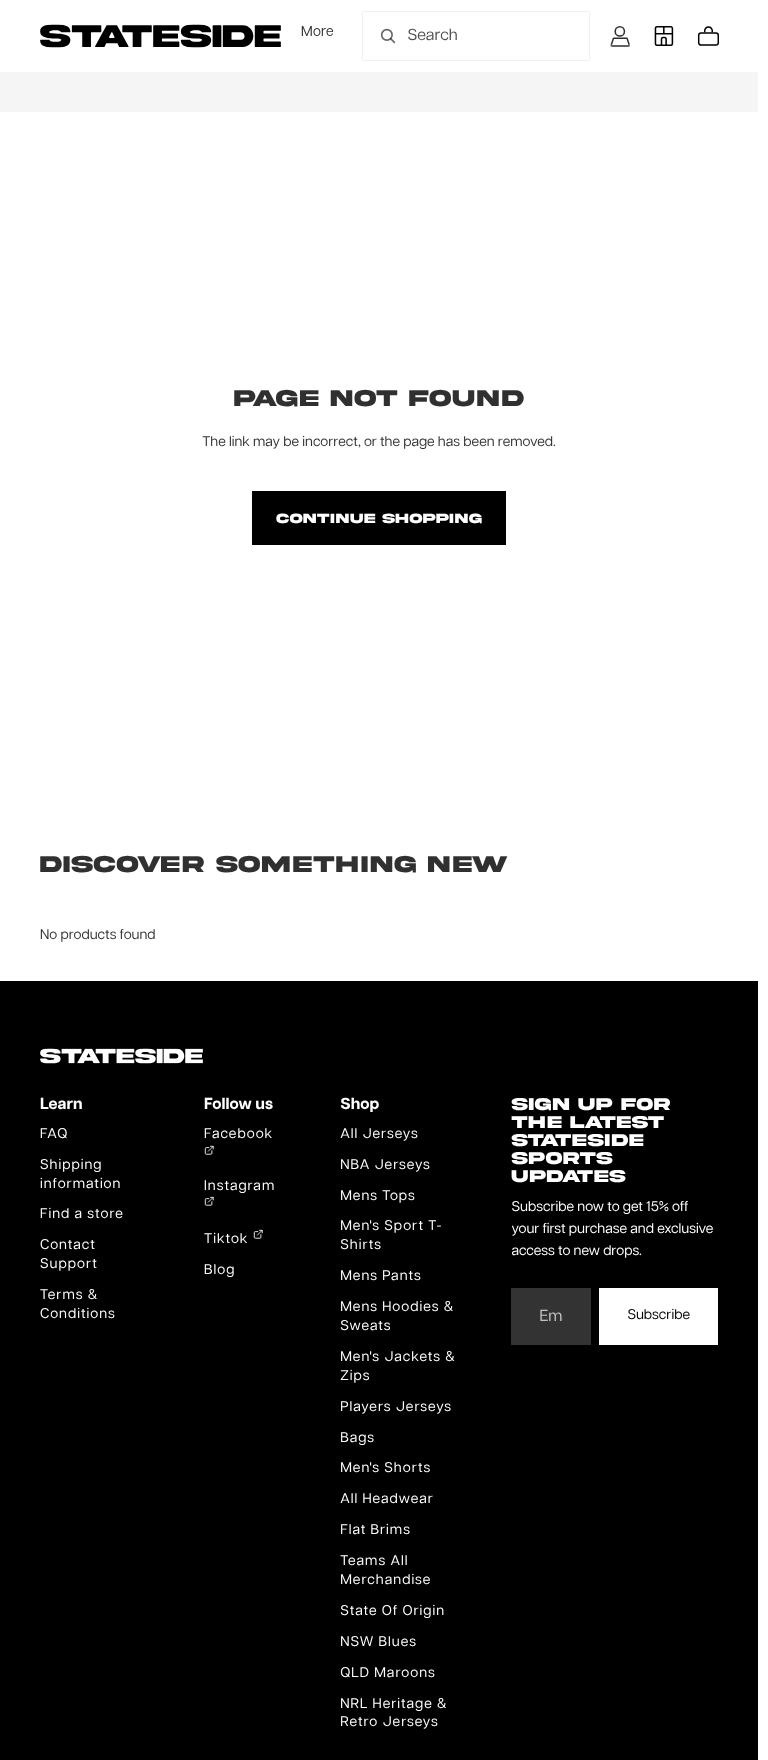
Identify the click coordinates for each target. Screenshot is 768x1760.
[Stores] (664, 36)
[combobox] (454, 36)
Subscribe (658, 1316)
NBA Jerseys (385, 1166)
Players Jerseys (396, 1408)
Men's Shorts (385, 1469)
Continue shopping (378, 518)
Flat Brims (375, 1531)
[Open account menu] (620, 36)
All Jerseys (379, 1135)
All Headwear (387, 1500)
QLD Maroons (388, 1674)
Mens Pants (380, 1277)
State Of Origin (392, 1612)
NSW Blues (378, 1643)
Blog (219, 1271)
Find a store (82, 1215)
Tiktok (228, 1240)
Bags (357, 1439)
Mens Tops (378, 1197)
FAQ (54, 1135)
